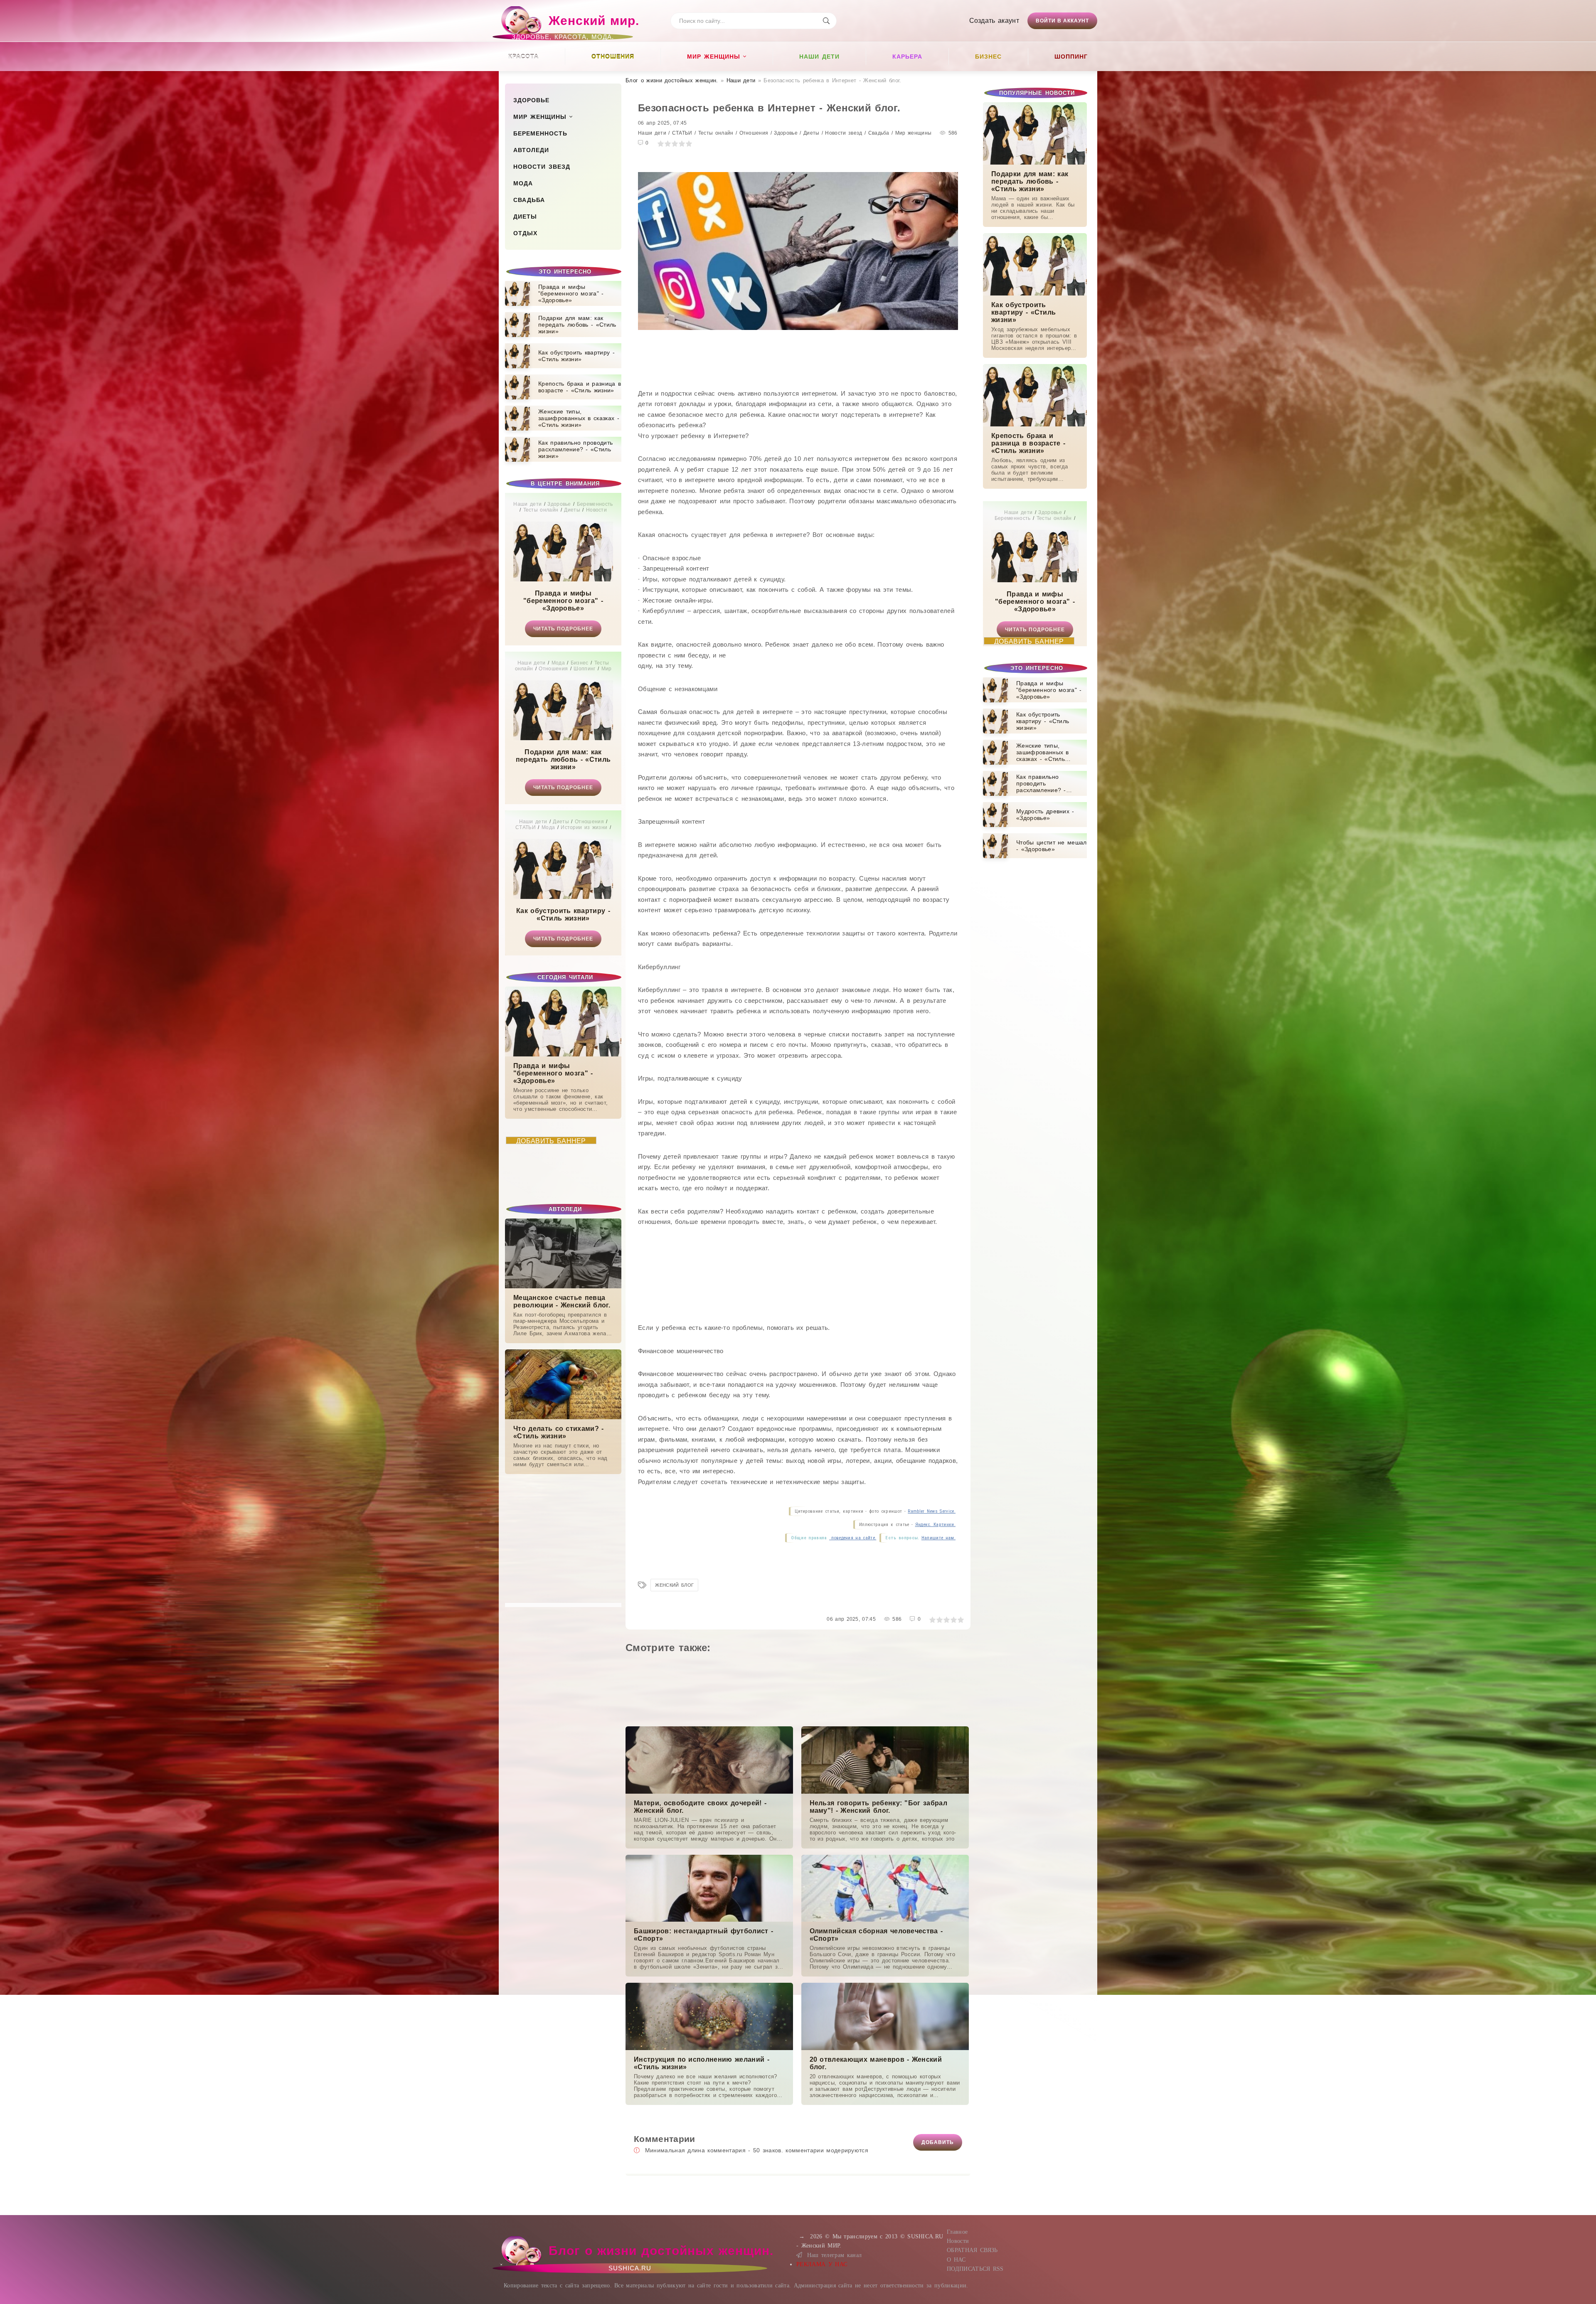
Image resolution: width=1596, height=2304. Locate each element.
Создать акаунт (994, 21)
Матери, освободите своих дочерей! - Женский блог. (700, 1807)
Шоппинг (1071, 57)
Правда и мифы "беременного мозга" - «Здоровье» (563, 601)
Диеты (525, 217)
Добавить (938, 2142)
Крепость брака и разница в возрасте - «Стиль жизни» (1028, 443)
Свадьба (529, 200)
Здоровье (531, 100)
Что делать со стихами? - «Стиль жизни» (559, 1432)
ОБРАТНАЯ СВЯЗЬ (972, 2250)
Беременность (540, 133)
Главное (957, 2232)
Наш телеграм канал (834, 2255)
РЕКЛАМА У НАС (822, 2264)
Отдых (525, 233)
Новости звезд (542, 167)
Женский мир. (575, 25)
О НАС (956, 2260)
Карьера (907, 57)
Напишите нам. (938, 1538)
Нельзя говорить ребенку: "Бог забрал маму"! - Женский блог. (879, 1807)
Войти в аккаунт (1062, 21)
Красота (523, 57)
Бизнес (988, 57)
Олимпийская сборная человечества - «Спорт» (876, 1935)
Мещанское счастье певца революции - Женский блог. (562, 1301)
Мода (523, 183)
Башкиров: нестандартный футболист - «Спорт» (703, 1935)
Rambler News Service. (932, 1511)
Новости (958, 2241)
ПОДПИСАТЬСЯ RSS (975, 2269)
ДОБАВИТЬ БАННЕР (551, 1141)
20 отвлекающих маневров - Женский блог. (876, 2063)
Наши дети (819, 57)
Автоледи (531, 150)
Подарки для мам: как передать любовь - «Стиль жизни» (563, 759)
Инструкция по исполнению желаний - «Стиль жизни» (702, 2063)
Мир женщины (714, 57)
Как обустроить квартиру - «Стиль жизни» (563, 914)
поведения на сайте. (853, 1538)
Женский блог (674, 1585)
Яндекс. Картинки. (935, 1525)
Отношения (613, 57)
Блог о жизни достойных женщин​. (672, 80)
